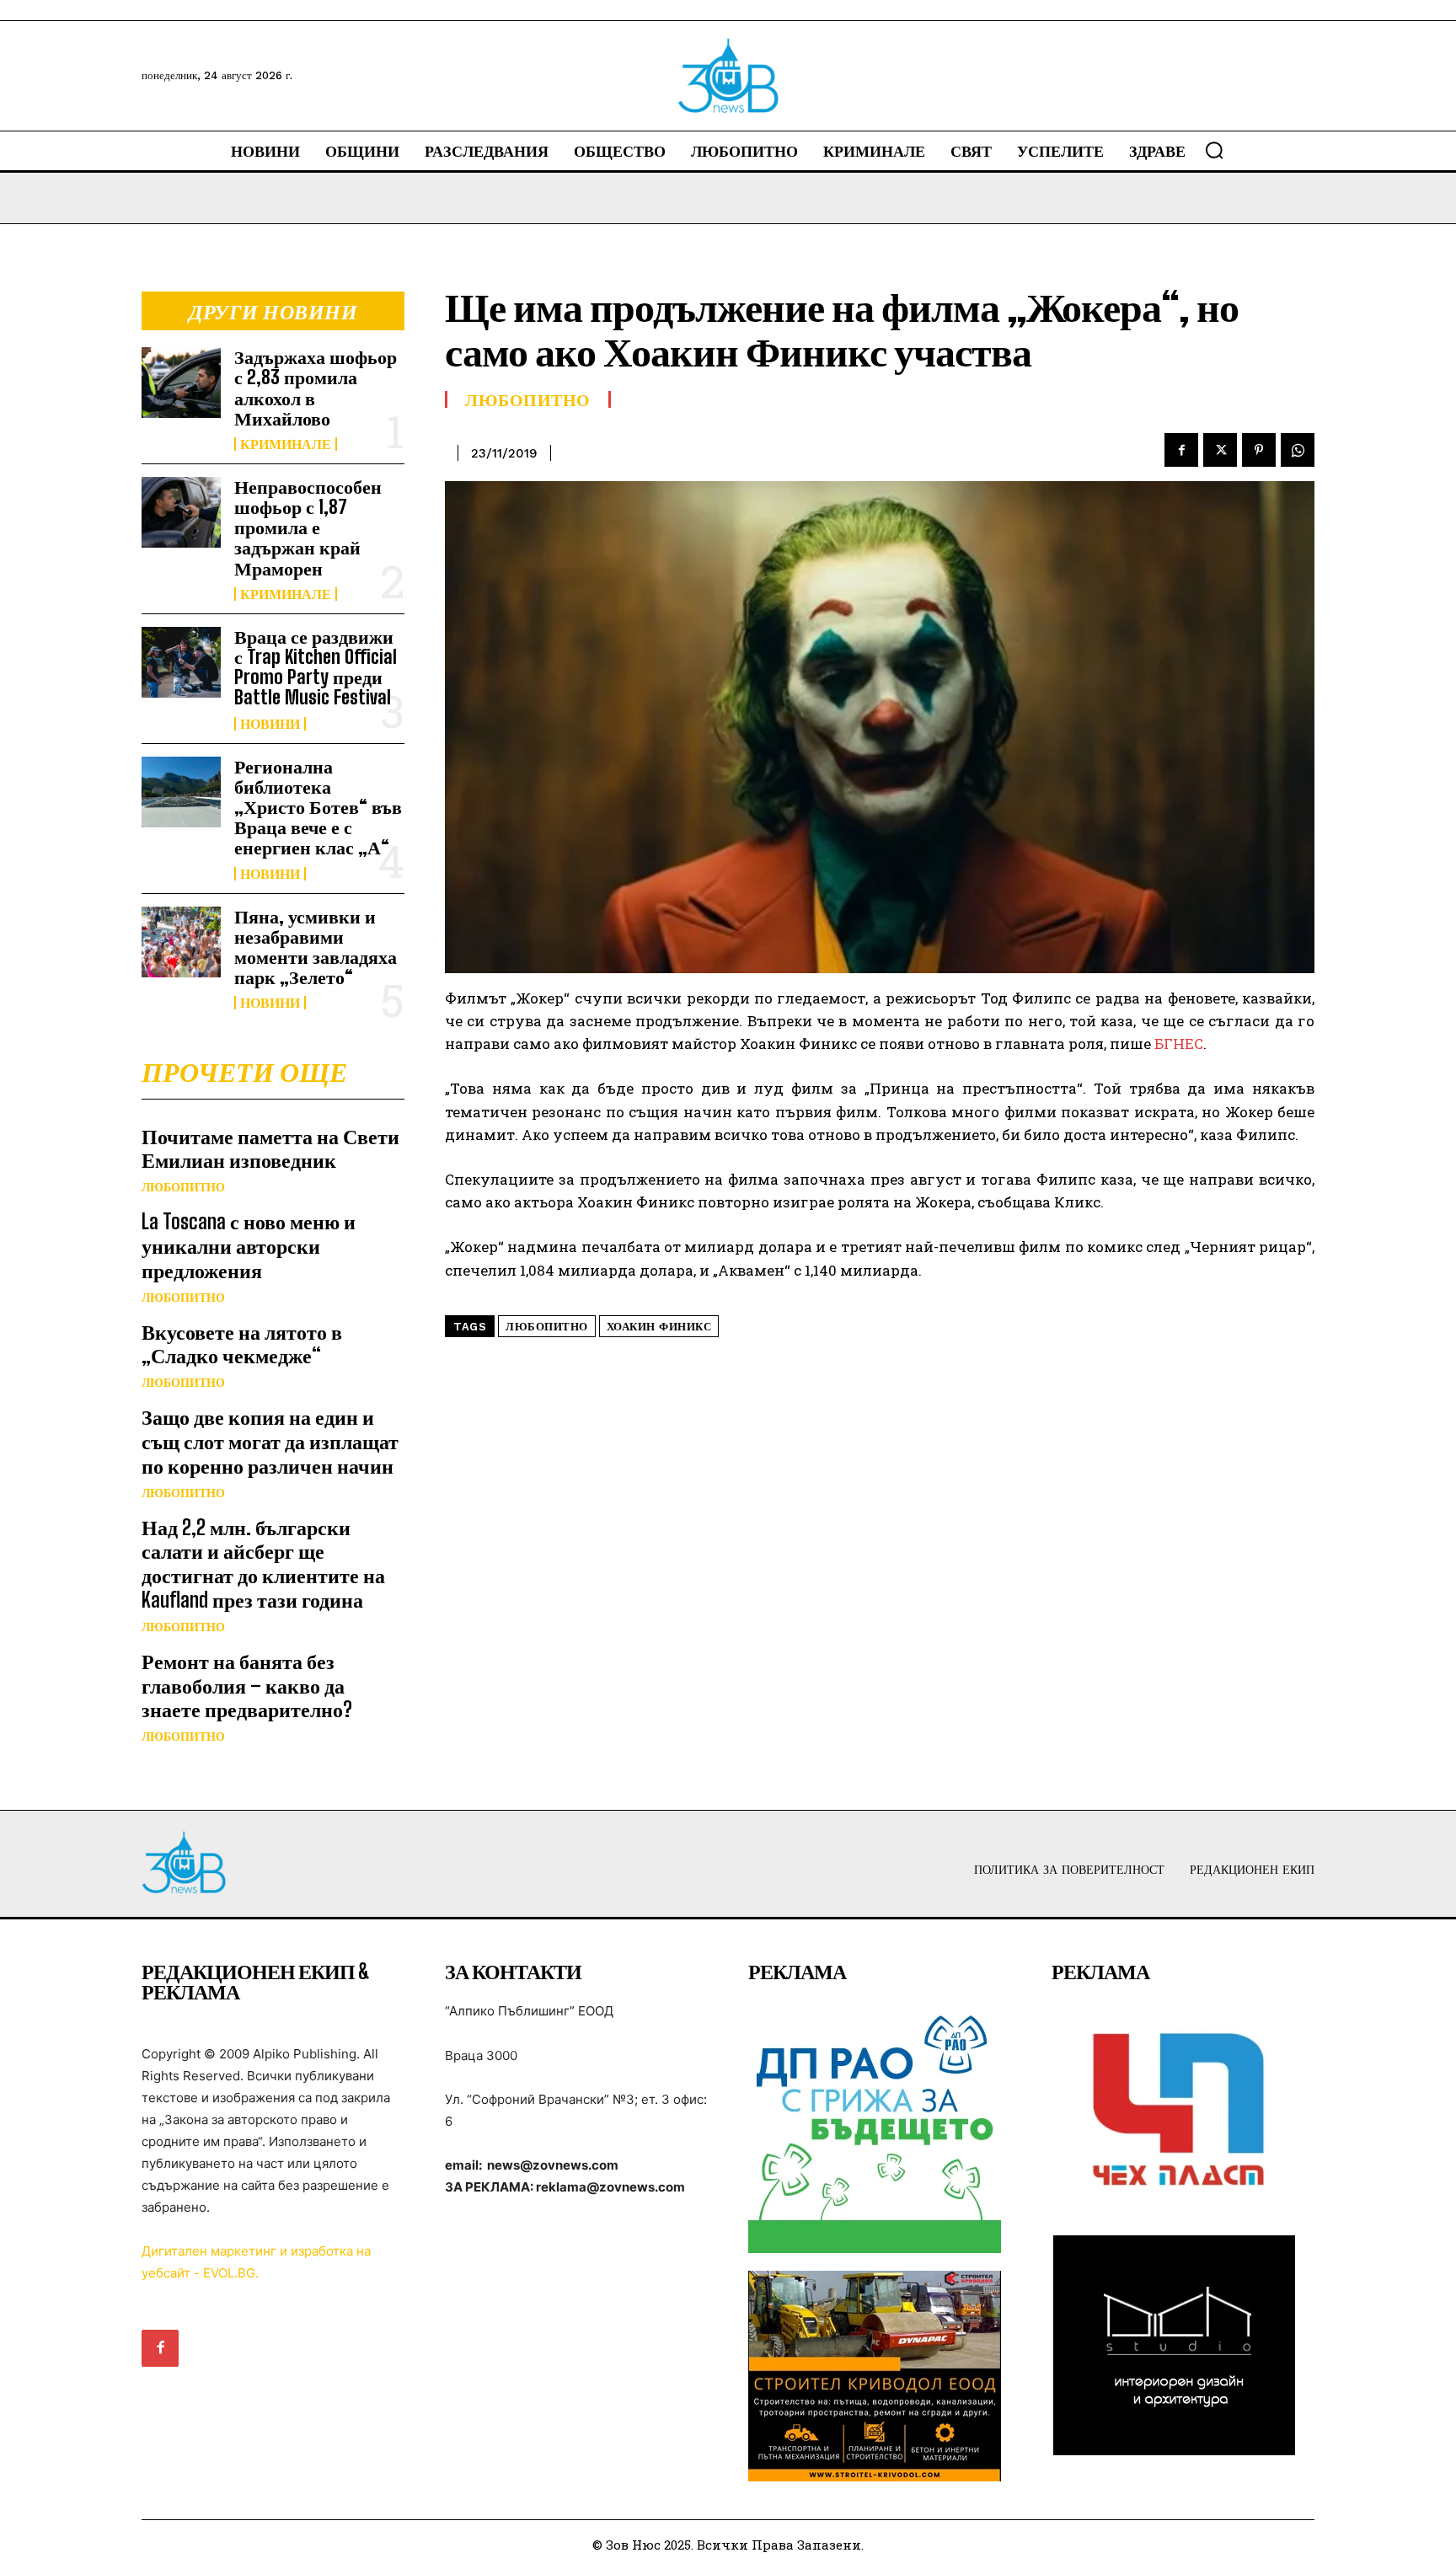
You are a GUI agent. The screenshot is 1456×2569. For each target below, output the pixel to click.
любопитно (547, 1327)
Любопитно (183, 1187)
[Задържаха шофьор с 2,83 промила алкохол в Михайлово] (181, 383)
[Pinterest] (1259, 450)
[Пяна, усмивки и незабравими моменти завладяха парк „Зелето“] (181, 942)
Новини (270, 724)
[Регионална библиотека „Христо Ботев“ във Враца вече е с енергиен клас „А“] (181, 792)
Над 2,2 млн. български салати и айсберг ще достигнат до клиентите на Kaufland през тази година (263, 1563)
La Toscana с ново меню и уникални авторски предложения (249, 1246)
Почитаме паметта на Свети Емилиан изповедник (270, 1148)
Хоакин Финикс (659, 1327)
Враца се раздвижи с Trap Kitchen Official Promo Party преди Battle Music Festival (316, 667)
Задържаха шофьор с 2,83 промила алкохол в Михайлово (316, 388)
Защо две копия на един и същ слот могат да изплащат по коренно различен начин (270, 1441)
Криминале (286, 444)
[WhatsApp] (1298, 450)
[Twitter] (1220, 450)
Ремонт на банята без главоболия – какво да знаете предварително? (247, 1686)
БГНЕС (1179, 1044)
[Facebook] (1181, 450)
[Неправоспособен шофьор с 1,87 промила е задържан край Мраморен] (181, 512)
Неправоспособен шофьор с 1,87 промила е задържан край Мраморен (308, 527)
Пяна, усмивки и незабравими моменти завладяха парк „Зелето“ (316, 947)
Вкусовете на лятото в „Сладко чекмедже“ (242, 1344)
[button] (1214, 150)
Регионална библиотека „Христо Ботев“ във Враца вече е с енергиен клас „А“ (318, 807)
